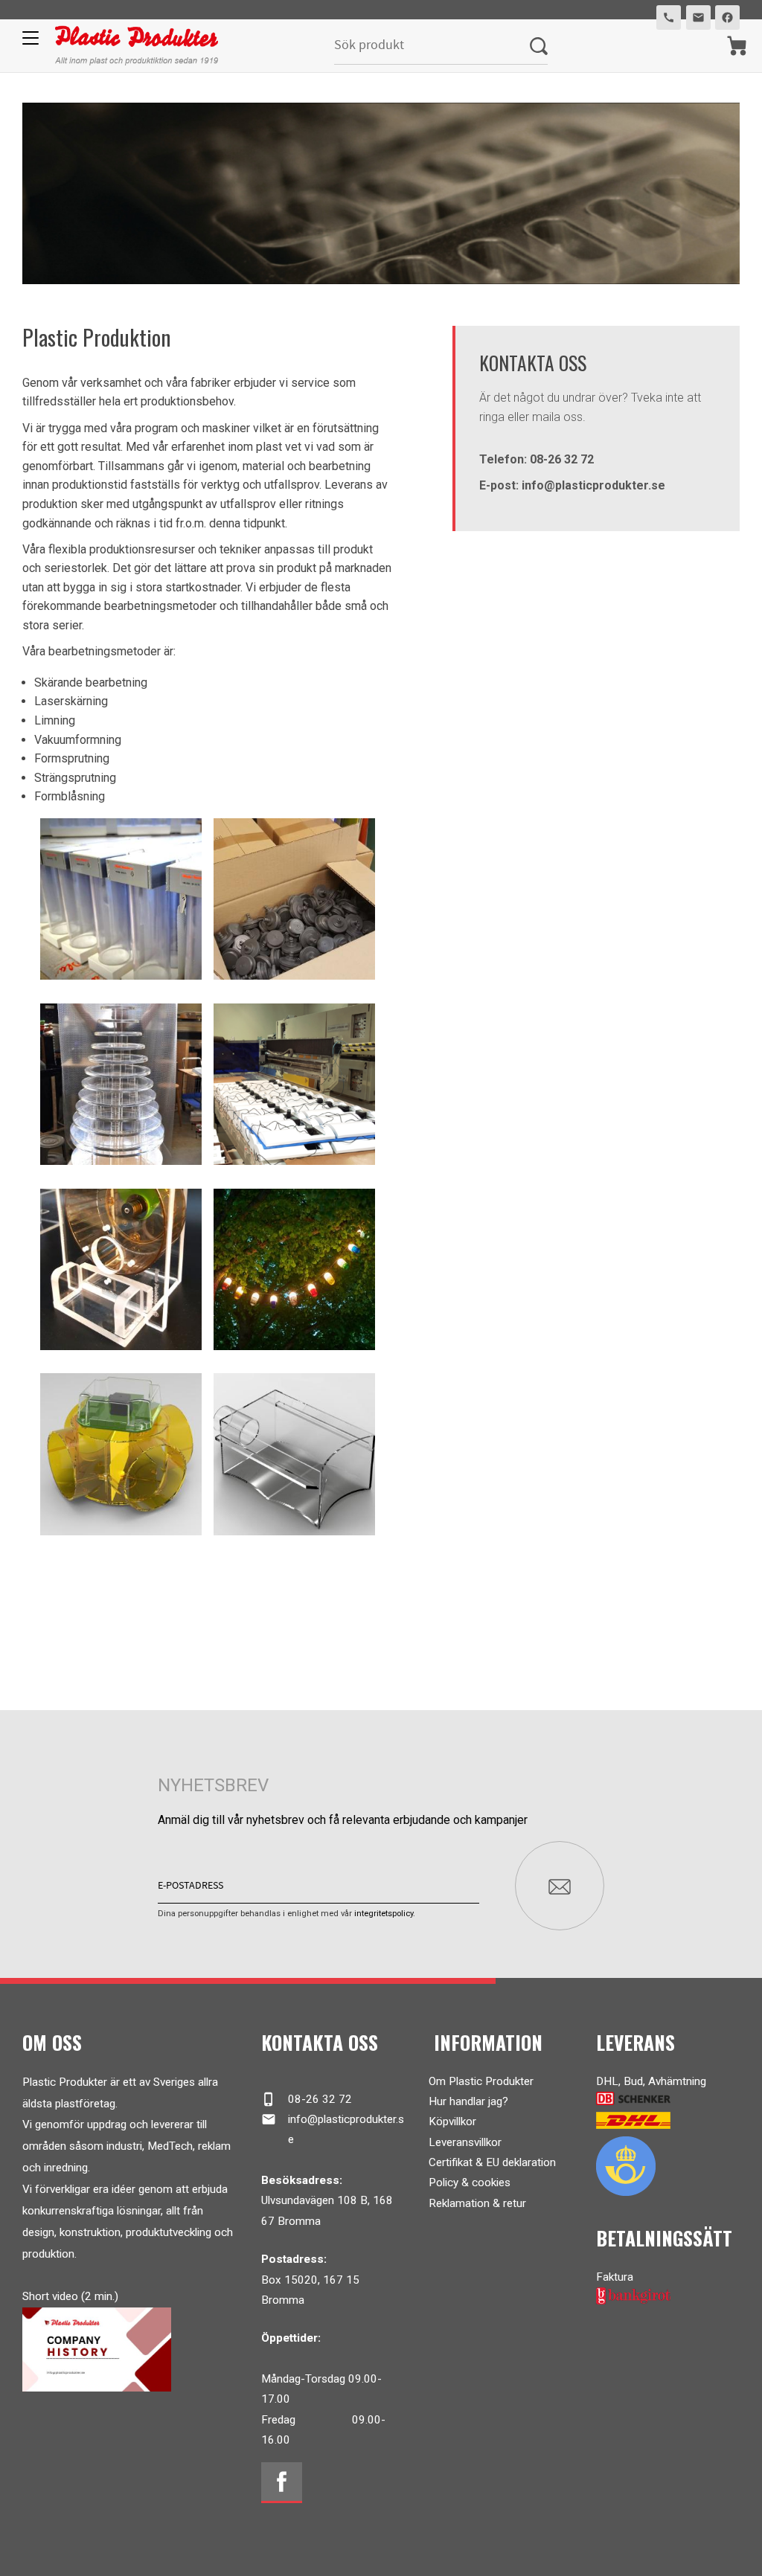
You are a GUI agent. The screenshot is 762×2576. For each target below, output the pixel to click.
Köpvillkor (452, 2121)
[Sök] (539, 46)
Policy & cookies (470, 2182)
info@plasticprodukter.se (332, 2129)
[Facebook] (282, 2483)
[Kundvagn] (737, 46)
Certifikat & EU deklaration (492, 2162)
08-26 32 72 (306, 2099)
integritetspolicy (384, 1914)
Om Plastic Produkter (481, 2081)
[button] (28, 43)
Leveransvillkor (465, 2142)
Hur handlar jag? (468, 2101)
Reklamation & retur (477, 2203)
